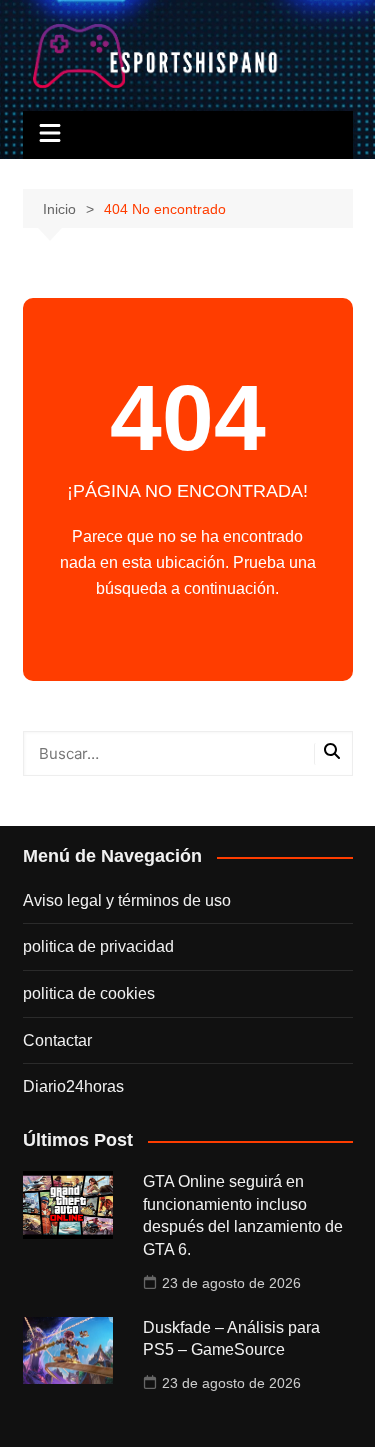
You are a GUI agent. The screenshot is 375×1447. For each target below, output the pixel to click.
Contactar (57, 1040)
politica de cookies (89, 993)
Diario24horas (73, 1086)
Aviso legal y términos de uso (127, 900)
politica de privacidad (98, 946)
